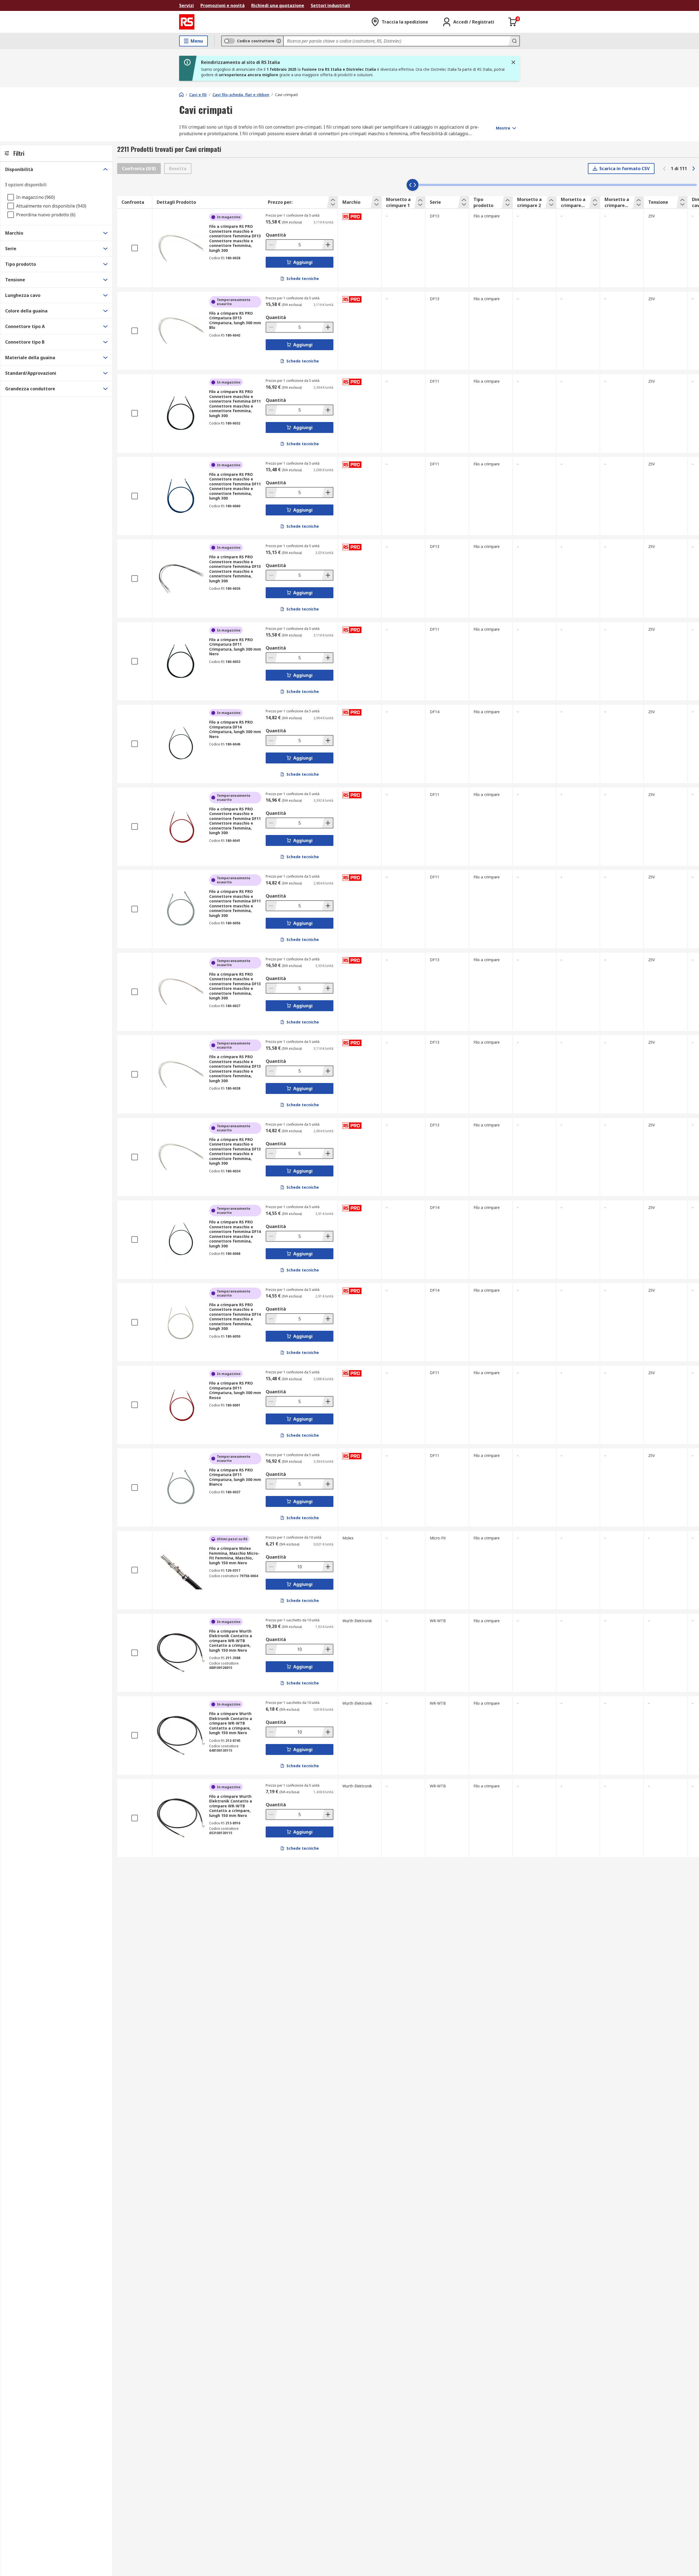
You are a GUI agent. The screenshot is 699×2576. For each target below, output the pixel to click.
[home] (181, 95)
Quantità (276, 235)
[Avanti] (694, 169)
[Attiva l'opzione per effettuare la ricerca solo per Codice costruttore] (279, 41)
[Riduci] (272, 245)
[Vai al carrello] (513, 22)
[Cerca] (514, 41)
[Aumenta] (327, 245)
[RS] (187, 22)
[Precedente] (664, 169)
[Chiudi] (513, 62)
